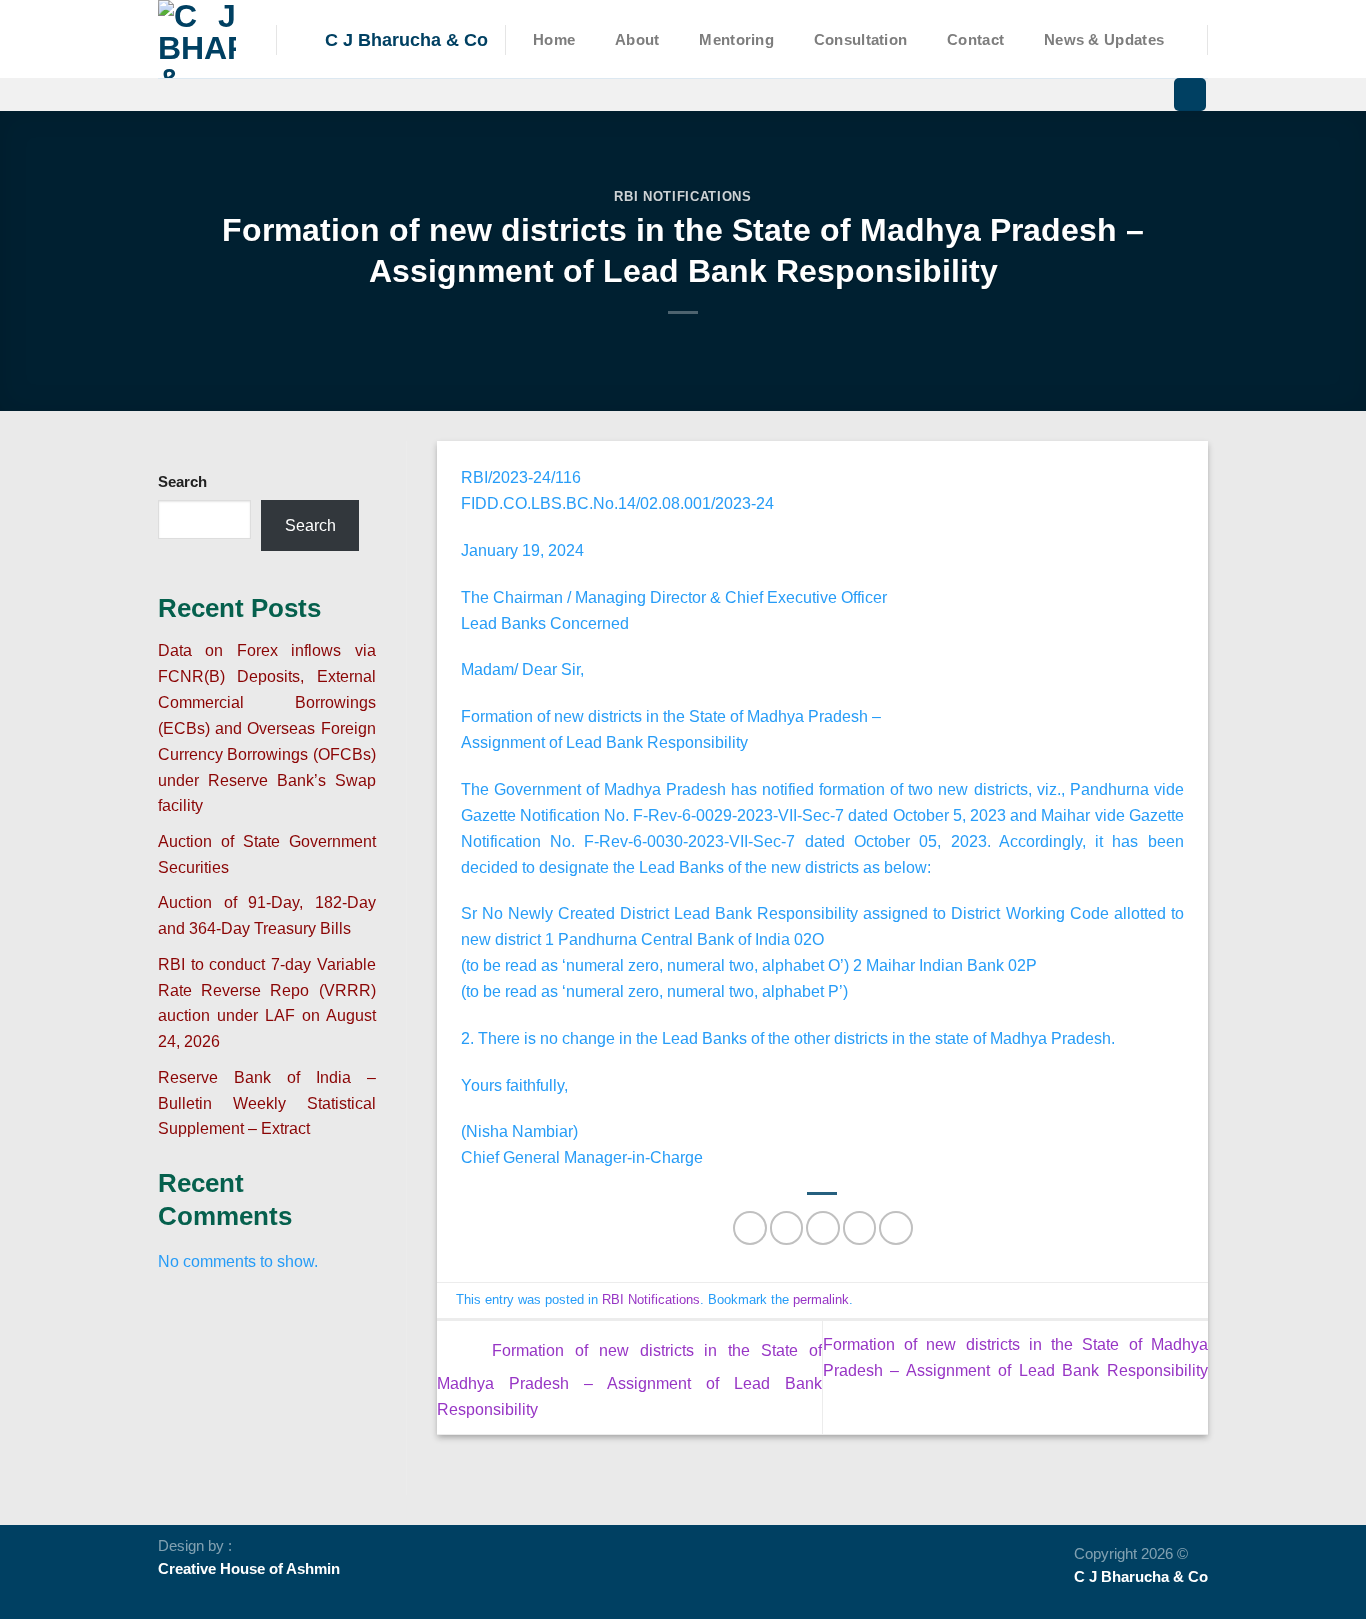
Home (554, 40)
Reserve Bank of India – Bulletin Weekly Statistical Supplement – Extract (267, 1103)
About (637, 40)
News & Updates (1104, 40)
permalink (821, 1299)
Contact (975, 40)
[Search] (1190, 94)
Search (182, 482)
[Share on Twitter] (786, 1227)
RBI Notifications (682, 196)
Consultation (861, 40)
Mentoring (736, 40)
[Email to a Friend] (822, 1227)
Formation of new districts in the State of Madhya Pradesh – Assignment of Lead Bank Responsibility (629, 1379)
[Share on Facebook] (749, 1227)
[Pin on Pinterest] (859, 1227)
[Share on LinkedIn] (895, 1227)
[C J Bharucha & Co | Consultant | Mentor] (202, 39)
